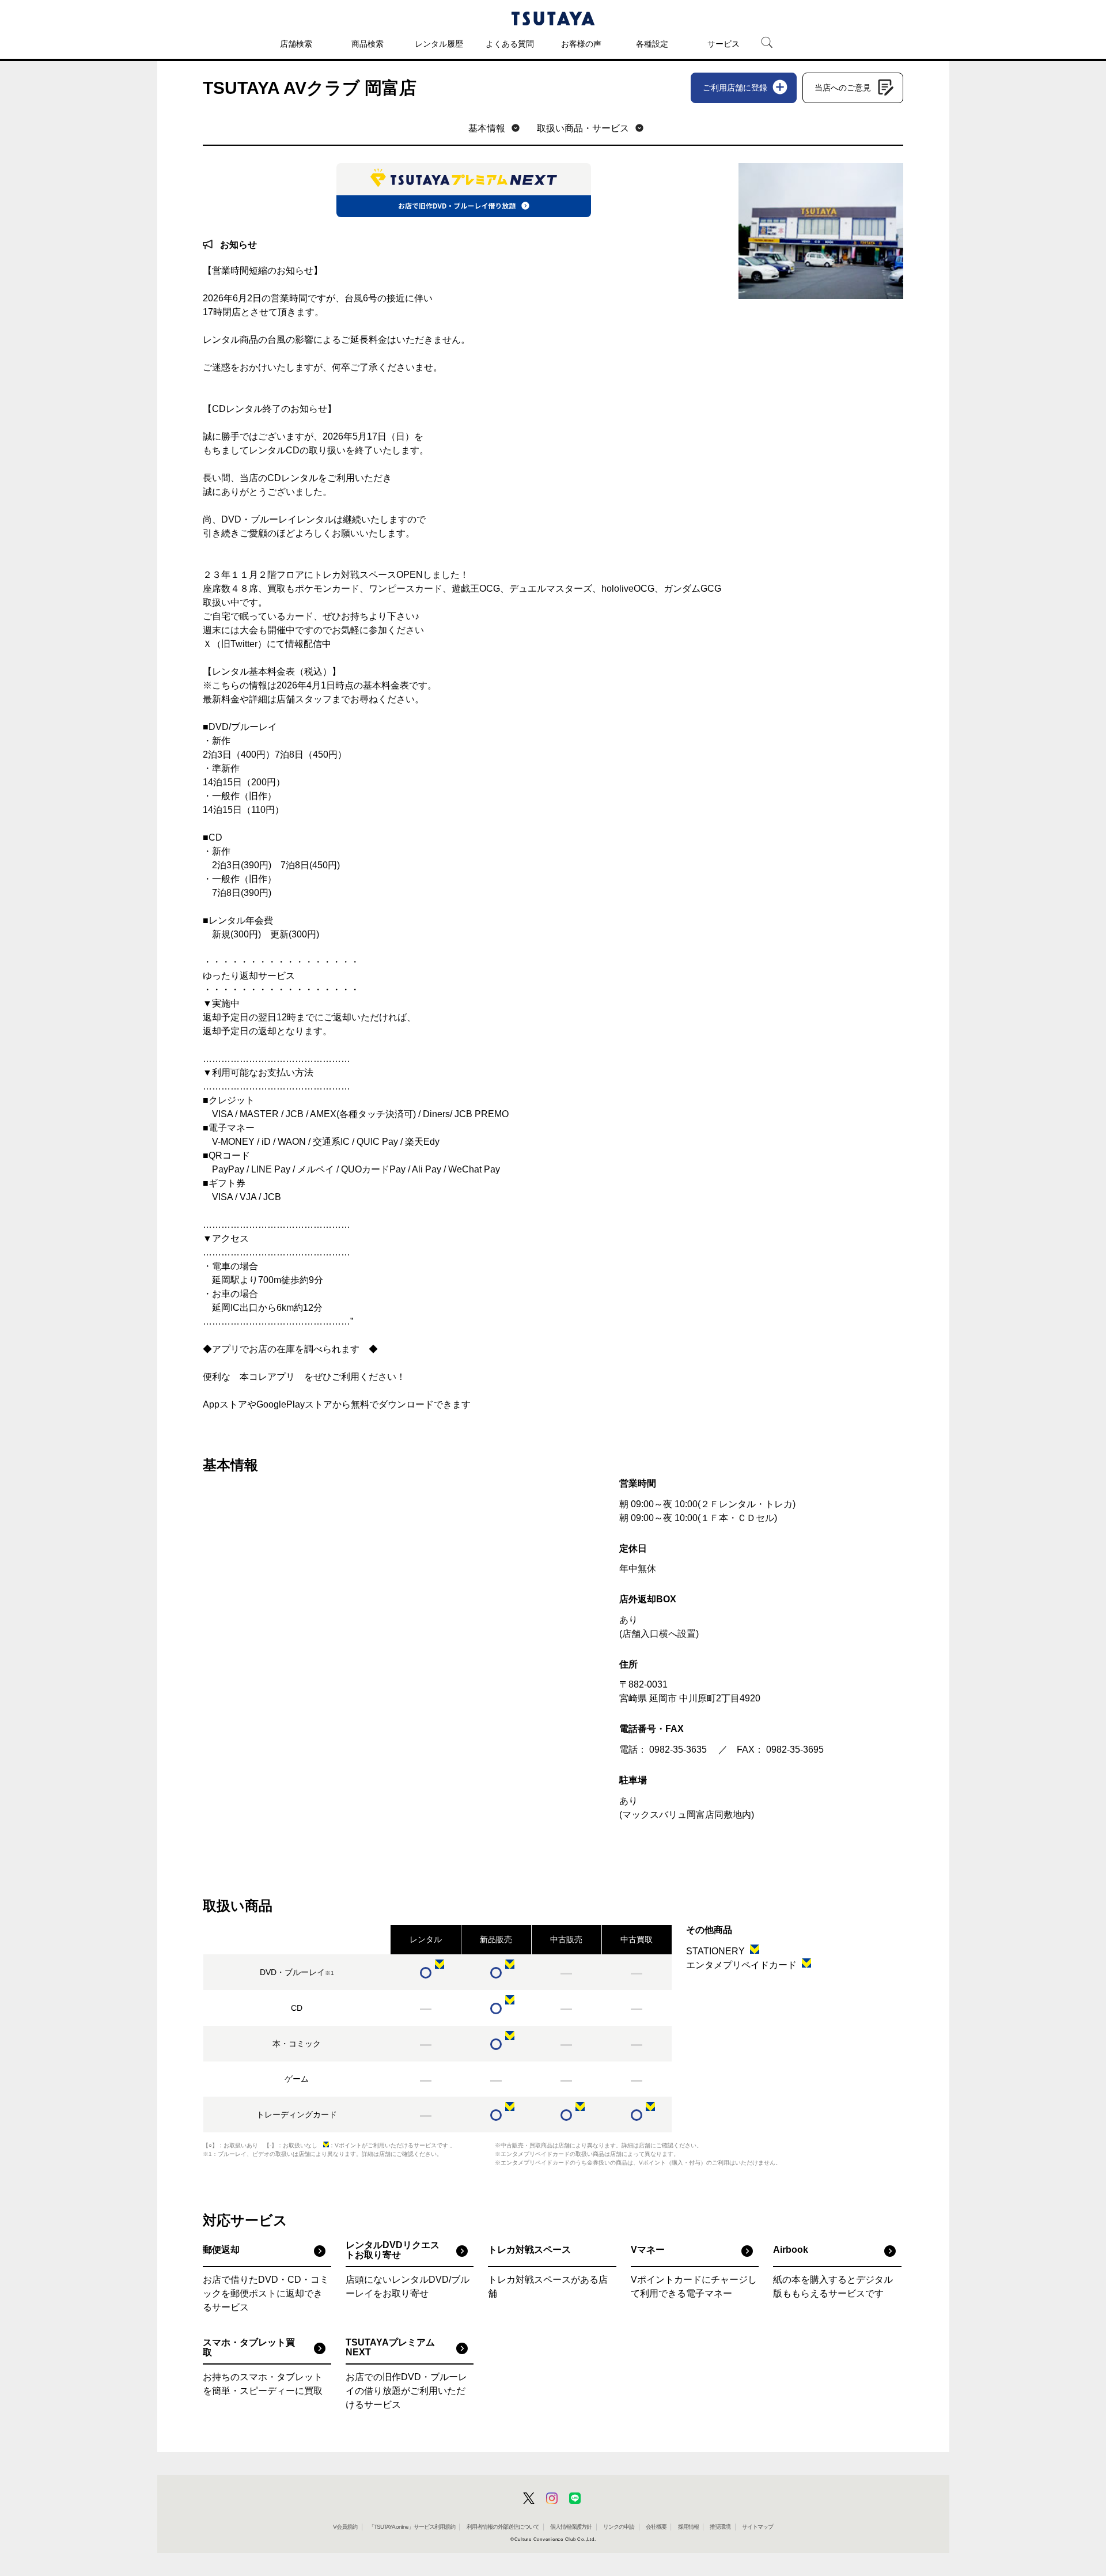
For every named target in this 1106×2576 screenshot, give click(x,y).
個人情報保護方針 (571, 2527)
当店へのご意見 (843, 88)
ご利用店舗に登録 (735, 88)
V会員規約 (345, 2527)
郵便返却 (221, 2250)
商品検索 (368, 44)
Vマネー (648, 2250)
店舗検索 (296, 44)
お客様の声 (581, 44)
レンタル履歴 (439, 44)
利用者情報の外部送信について (503, 2527)
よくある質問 (510, 44)
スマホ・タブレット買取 (249, 2348)
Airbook (791, 2250)
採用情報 (688, 2527)
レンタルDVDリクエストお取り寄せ (393, 2250)
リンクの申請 (619, 2527)
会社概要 (656, 2527)
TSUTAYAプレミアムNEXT (390, 2348)
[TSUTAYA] (553, 18)
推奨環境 (720, 2527)
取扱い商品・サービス (583, 128)
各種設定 (652, 44)
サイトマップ (757, 2527)
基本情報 (487, 128)
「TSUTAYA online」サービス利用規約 (412, 2527)
